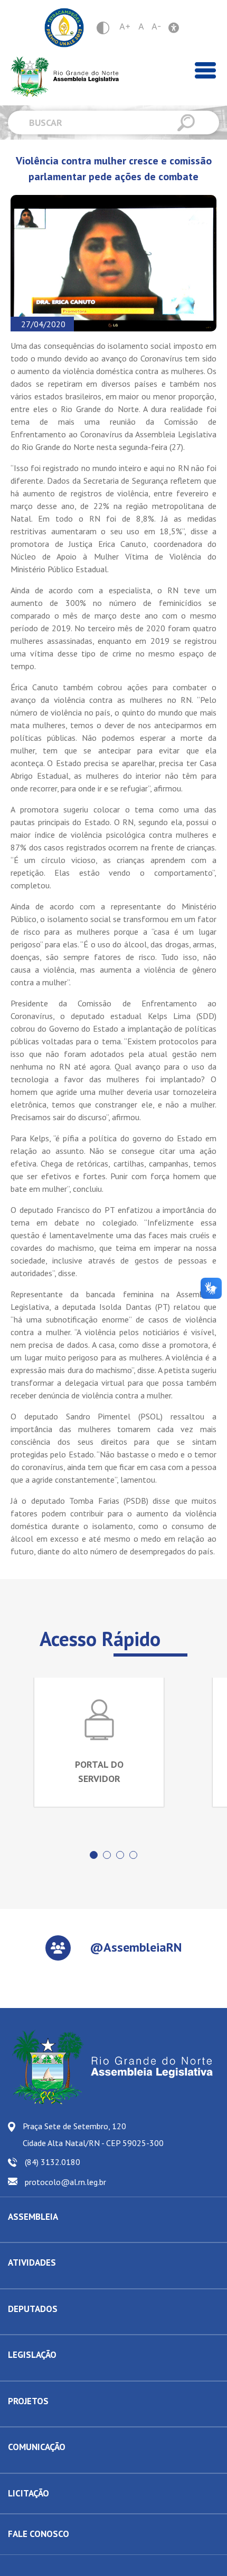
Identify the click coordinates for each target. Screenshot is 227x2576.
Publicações (27, 2465)
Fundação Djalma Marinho (49, 2234)
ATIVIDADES (32, 2262)
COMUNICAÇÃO (37, 2447)
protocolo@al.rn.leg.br (65, 2182)
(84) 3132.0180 (53, 2162)
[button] (94, 1855)
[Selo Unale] (64, 28)
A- (156, 26)
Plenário (21, 2280)
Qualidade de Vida (37, 2418)
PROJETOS (28, 2401)
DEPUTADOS (33, 2309)
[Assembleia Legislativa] (61, 77)
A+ (125, 26)
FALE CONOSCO (39, 2534)
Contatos (22, 2326)
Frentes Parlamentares (44, 2280)
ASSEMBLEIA (33, 2217)
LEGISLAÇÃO (32, 2355)
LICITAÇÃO (29, 2493)
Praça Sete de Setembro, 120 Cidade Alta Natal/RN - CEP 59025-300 (93, 2134)
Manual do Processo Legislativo (58, 2373)
